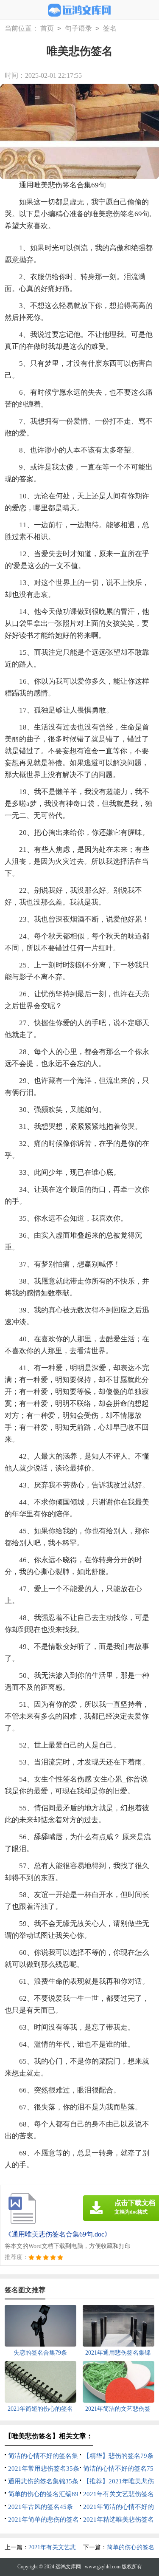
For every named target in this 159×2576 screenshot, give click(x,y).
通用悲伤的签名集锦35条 (43, 2481)
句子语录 (78, 28)
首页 (47, 28)
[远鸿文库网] (79, 10)
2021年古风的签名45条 (40, 2507)
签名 (110, 28)
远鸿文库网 (68, 2567)
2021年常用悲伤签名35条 (44, 2469)
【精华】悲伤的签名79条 (118, 2456)
